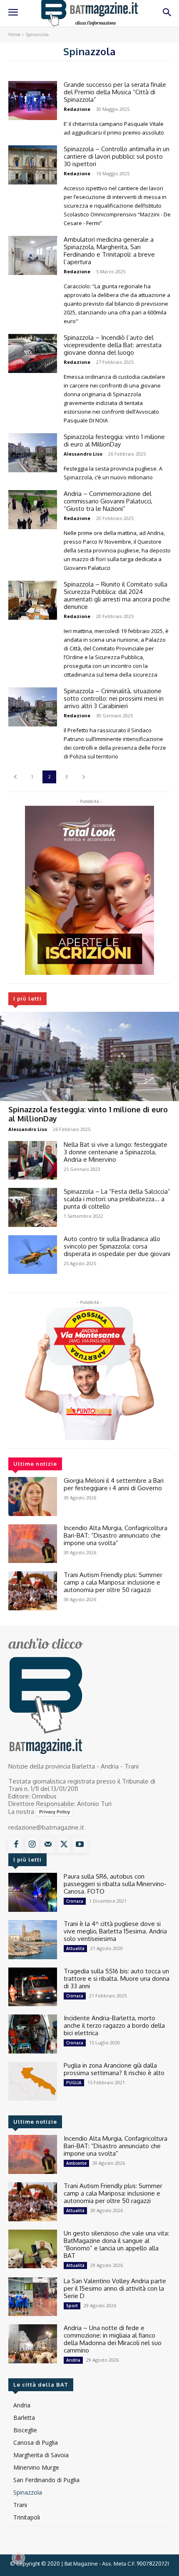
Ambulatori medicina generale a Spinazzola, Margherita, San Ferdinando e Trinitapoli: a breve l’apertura (109, 251)
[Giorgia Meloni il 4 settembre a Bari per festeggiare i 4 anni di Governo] (33, 1497)
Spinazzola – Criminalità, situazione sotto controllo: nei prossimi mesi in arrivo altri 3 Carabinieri (114, 698)
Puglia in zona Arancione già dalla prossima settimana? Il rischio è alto (114, 2069)
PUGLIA (74, 2083)
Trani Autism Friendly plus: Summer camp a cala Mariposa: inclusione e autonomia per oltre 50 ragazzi (113, 1582)
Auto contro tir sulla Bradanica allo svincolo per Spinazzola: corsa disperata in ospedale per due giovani (117, 1246)
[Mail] (48, 1845)
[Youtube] (80, 1845)
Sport (72, 2306)
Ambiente (76, 2163)
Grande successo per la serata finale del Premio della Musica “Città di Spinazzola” (115, 92)
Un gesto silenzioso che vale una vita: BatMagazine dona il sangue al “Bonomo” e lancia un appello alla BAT (116, 2244)
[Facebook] (16, 1845)
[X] (64, 1845)
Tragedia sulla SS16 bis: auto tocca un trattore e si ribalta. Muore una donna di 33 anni (117, 1979)
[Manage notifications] (18, 2558)
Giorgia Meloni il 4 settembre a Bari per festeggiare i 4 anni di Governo (114, 1484)
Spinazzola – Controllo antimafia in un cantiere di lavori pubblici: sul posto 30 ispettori (117, 156)
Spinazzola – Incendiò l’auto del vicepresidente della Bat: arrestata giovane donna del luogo (113, 345)
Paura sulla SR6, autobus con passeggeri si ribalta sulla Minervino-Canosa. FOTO (115, 1884)
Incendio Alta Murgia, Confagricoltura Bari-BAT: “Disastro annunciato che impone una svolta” (116, 1535)
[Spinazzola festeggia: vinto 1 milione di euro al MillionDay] (89, 1056)
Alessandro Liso (28, 1129)
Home (14, 34)
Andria (73, 2360)
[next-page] (83, 777)
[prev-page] (15, 777)
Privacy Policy (55, 1812)
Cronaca (75, 1901)
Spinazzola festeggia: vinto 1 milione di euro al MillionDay (114, 440)
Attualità (75, 1948)
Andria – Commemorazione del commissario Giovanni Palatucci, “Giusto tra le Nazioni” (108, 501)
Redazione (77, 109)
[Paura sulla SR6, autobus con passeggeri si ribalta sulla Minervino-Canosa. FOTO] (33, 1892)
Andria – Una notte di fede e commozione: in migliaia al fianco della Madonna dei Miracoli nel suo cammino (113, 2339)
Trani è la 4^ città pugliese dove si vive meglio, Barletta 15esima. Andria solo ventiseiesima (115, 1931)
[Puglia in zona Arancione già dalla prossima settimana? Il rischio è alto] (33, 2081)
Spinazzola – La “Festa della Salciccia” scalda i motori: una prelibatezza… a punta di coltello (117, 1199)
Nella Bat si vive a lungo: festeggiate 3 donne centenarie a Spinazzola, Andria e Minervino (116, 1152)
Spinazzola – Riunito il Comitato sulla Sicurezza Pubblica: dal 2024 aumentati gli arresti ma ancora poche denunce (117, 595)
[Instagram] (32, 1845)
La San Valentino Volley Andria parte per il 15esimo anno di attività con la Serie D (115, 2288)
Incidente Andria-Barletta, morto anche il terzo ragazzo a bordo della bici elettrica (114, 2025)
